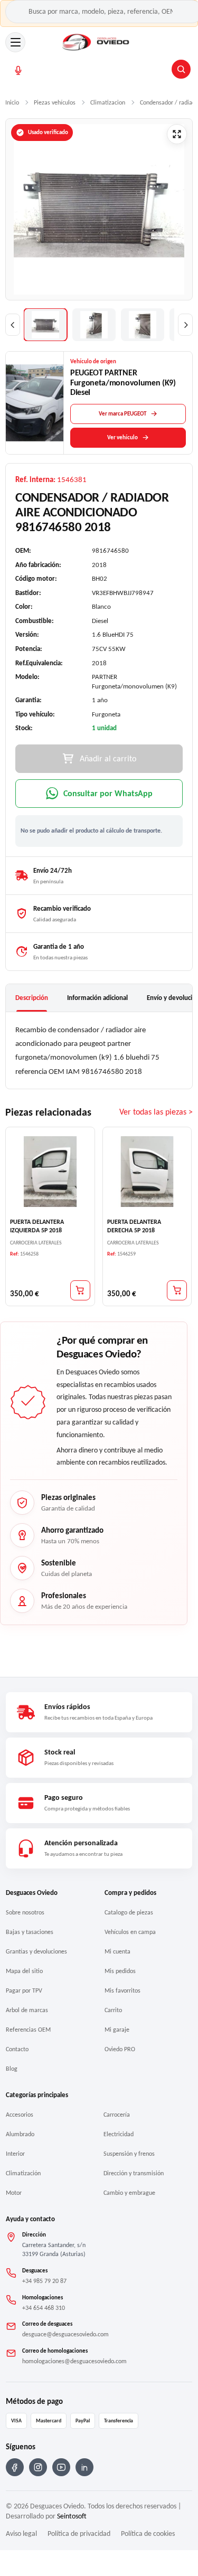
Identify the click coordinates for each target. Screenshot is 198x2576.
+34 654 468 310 (44, 2308)
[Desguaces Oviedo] (96, 42)
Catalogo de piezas (129, 1912)
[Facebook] (15, 2467)
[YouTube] (61, 2467)
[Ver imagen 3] (143, 325)
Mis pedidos (120, 1971)
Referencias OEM (28, 2030)
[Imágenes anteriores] (13, 325)
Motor (14, 2193)
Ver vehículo (122, 437)
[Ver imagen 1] (45, 325)
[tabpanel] (99, 1050)
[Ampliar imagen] (177, 134)
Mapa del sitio (24, 1971)
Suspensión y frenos (129, 2154)
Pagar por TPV (24, 1990)
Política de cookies (148, 2533)
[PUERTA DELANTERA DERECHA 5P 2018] (147, 1172)
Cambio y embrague (129, 2193)
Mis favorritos (122, 1990)
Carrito (113, 2010)
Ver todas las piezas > (156, 1112)
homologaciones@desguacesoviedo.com (74, 2361)
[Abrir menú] (15, 42)
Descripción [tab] (32, 998)
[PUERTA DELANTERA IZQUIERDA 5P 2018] (50, 1172)
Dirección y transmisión (134, 2173)
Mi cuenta (117, 1951)
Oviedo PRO (120, 2049)
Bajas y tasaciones (30, 1932)
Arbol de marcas (27, 2010)
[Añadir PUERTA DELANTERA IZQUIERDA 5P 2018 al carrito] (80, 1290)
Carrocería (117, 2115)
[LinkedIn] (84, 2467)
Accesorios (20, 2115)
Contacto (17, 2049)
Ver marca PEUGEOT (122, 414)
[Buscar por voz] (18, 70)
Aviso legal (21, 2533)
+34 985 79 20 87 (44, 2281)
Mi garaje (117, 2030)
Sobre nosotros (25, 1912)
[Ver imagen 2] (94, 325)
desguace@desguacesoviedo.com (65, 2334)
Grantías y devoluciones (36, 1951)
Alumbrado (20, 2134)
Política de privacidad (79, 2533)
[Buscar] (181, 69)
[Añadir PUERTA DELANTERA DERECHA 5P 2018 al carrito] (177, 1290)
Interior (15, 2154)
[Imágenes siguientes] (185, 325)
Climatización (23, 2173)
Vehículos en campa (130, 1932)
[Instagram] (38, 2467)
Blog (12, 2069)
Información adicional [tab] (97, 998)
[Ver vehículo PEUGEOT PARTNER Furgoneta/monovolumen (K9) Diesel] (35, 403)
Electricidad (119, 2134)
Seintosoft (72, 2516)
